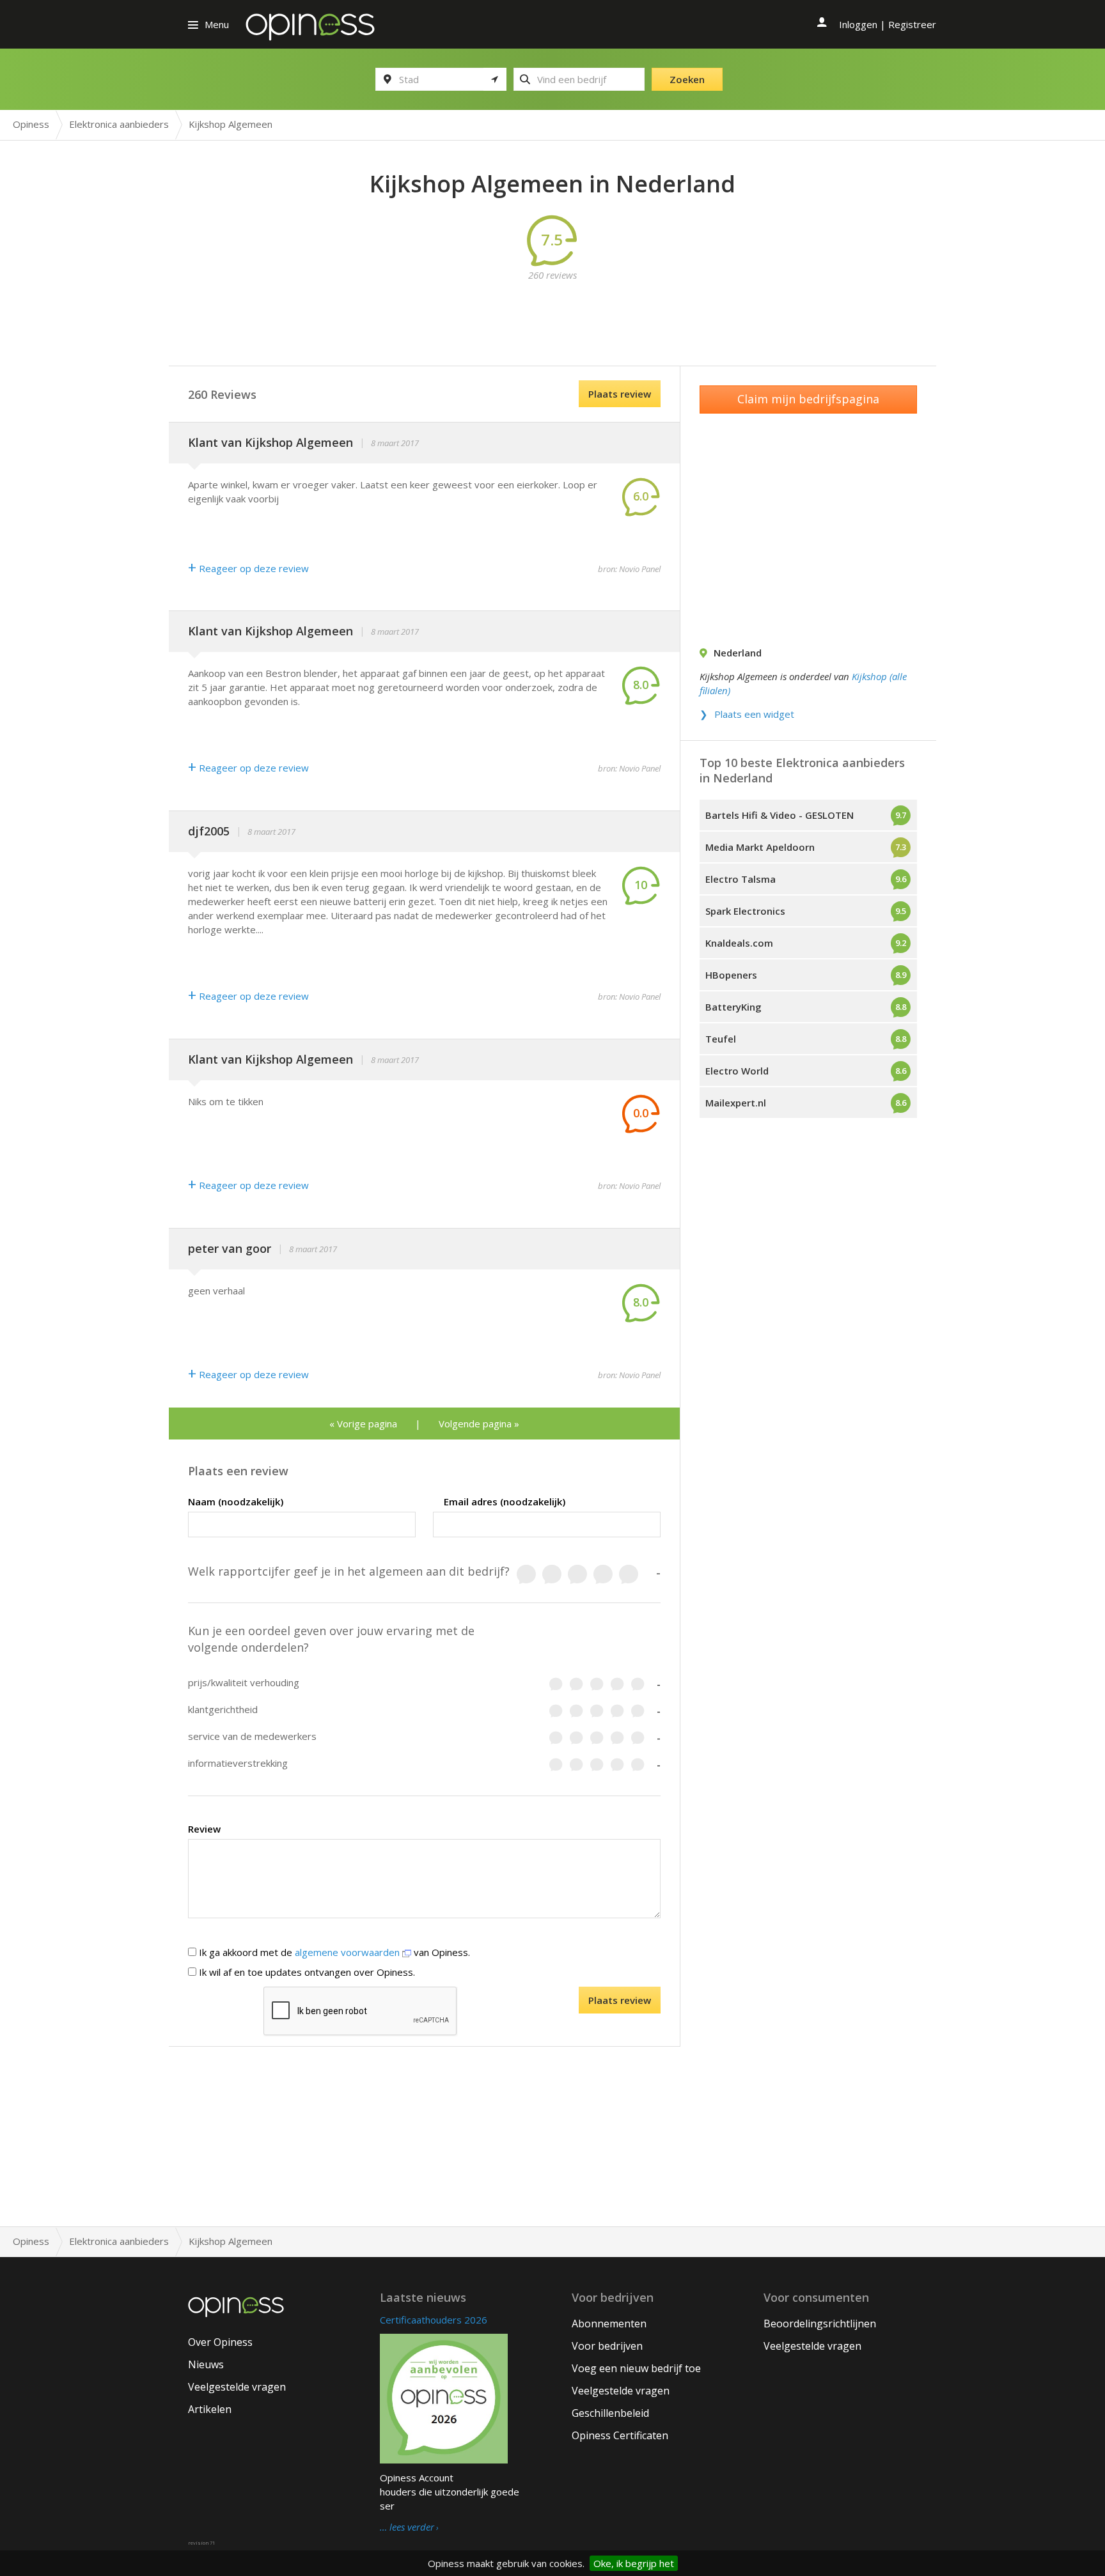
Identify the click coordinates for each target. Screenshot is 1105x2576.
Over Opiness (220, 2342)
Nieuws (206, 2364)
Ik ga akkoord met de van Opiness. (333, 1952)
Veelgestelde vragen (237, 2387)
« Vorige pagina (363, 1424)
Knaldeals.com (739, 943)
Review (204, 1829)
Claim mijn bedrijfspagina (808, 399)
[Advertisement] (552, 311)
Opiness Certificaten (620, 2435)
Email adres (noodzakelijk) (505, 1501)
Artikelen (210, 2409)
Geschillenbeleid (610, 2413)
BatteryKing (733, 1007)
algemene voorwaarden (349, 1952)
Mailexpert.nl (736, 1103)
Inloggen (858, 24)
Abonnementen (609, 2324)
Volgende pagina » (479, 1424)
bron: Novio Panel (629, 569)
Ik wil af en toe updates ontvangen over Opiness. (306, 1972)
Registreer (912, 24)
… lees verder (407, 2527)
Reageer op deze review (248, 568)
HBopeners (731, 975)
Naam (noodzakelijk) (236, 1501)
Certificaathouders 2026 (434, 2320)
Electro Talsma (741, 879)
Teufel (721, 1039)
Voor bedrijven (607, 2346)
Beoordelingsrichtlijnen (820, 2324)
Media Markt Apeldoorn (760, 847)
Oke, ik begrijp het (634, 2563)
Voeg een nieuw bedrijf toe (636, 2368)
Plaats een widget (754, 714)
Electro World (737, 1071)
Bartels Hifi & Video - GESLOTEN (780, 815)
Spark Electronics (745, 911)
